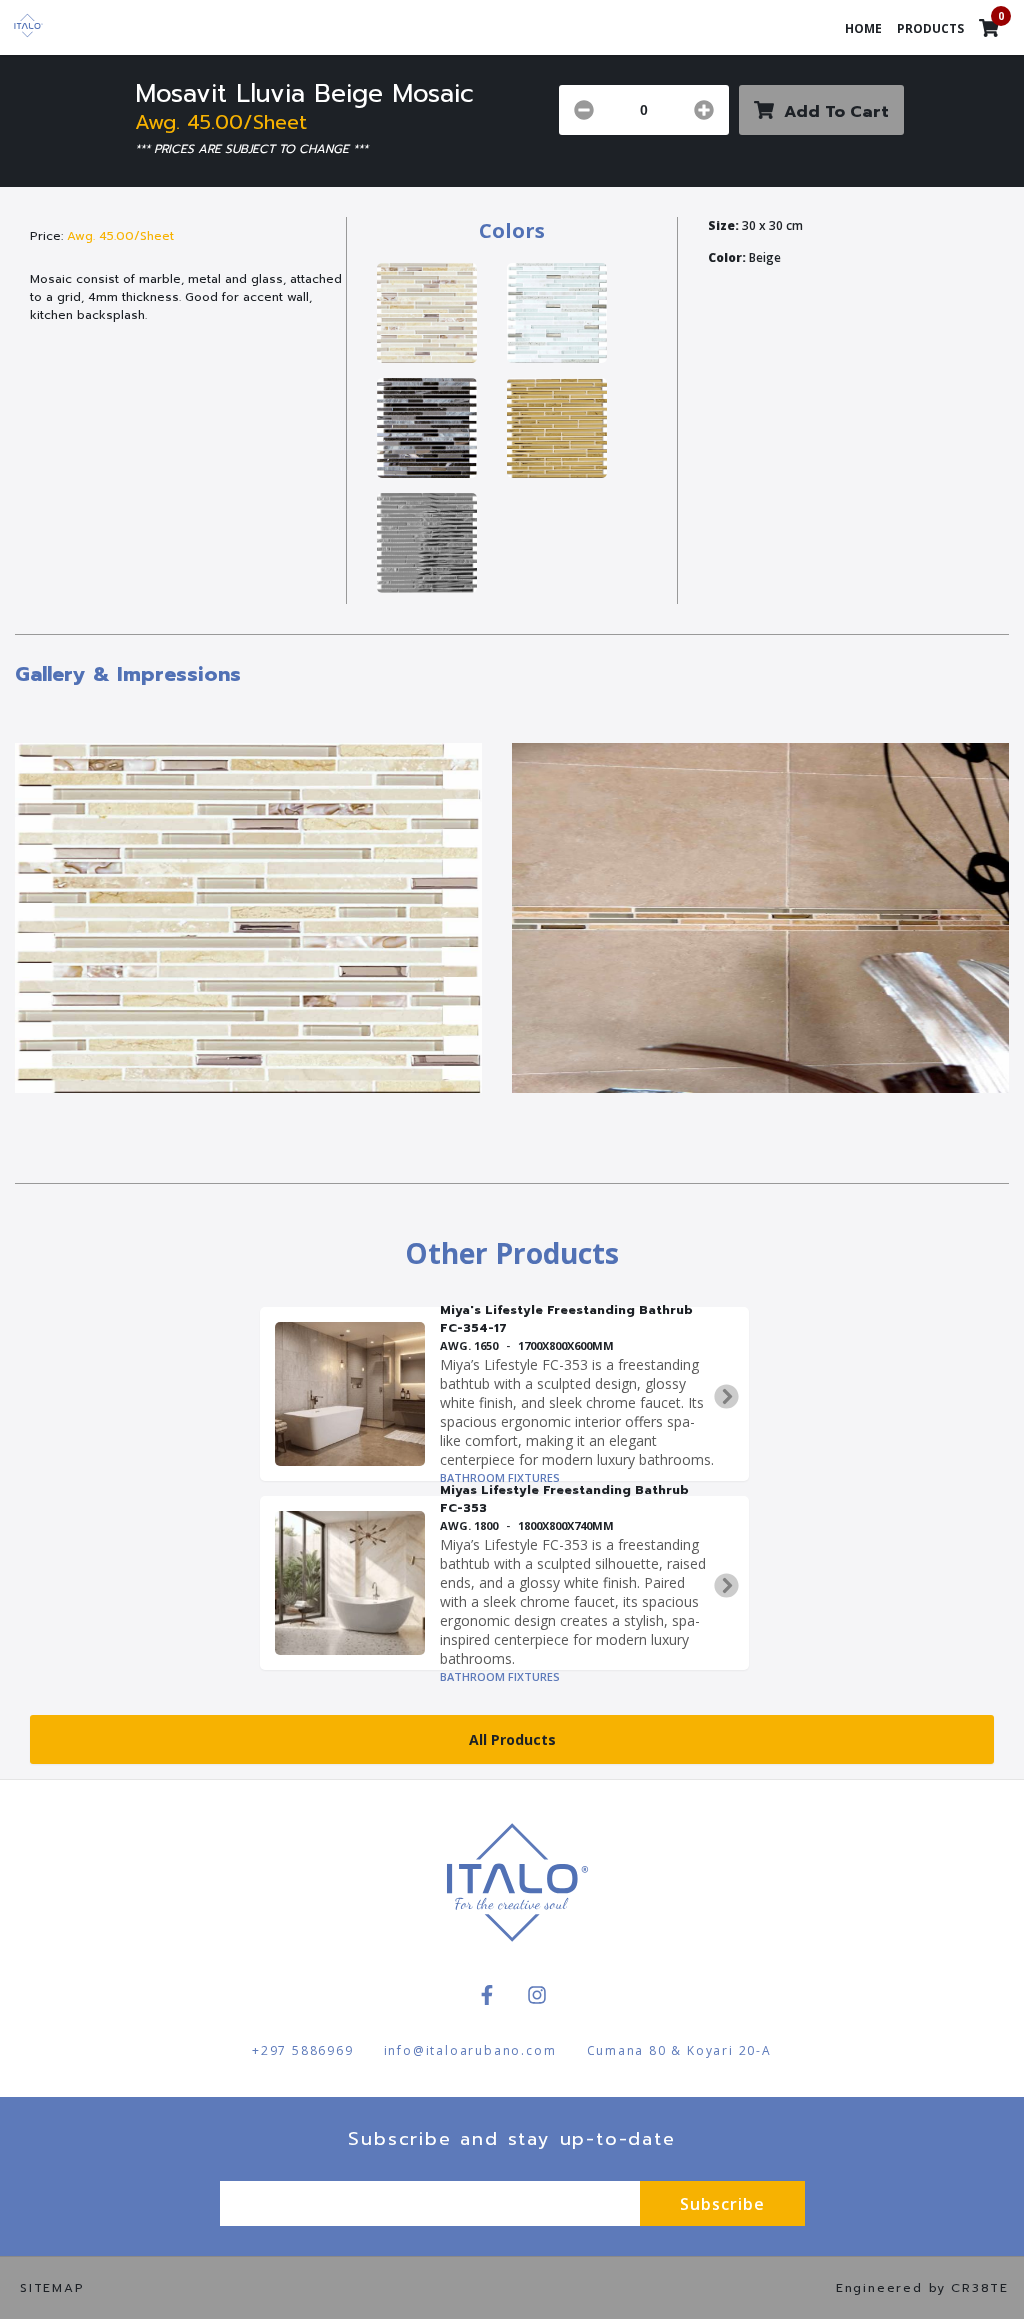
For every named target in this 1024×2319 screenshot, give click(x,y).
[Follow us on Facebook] (487, 1995)
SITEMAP (52, 2288)
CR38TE (980, 2288)
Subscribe (722, 2204)
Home (863, 28)
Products (930, 28)
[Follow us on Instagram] (537, 1995)
